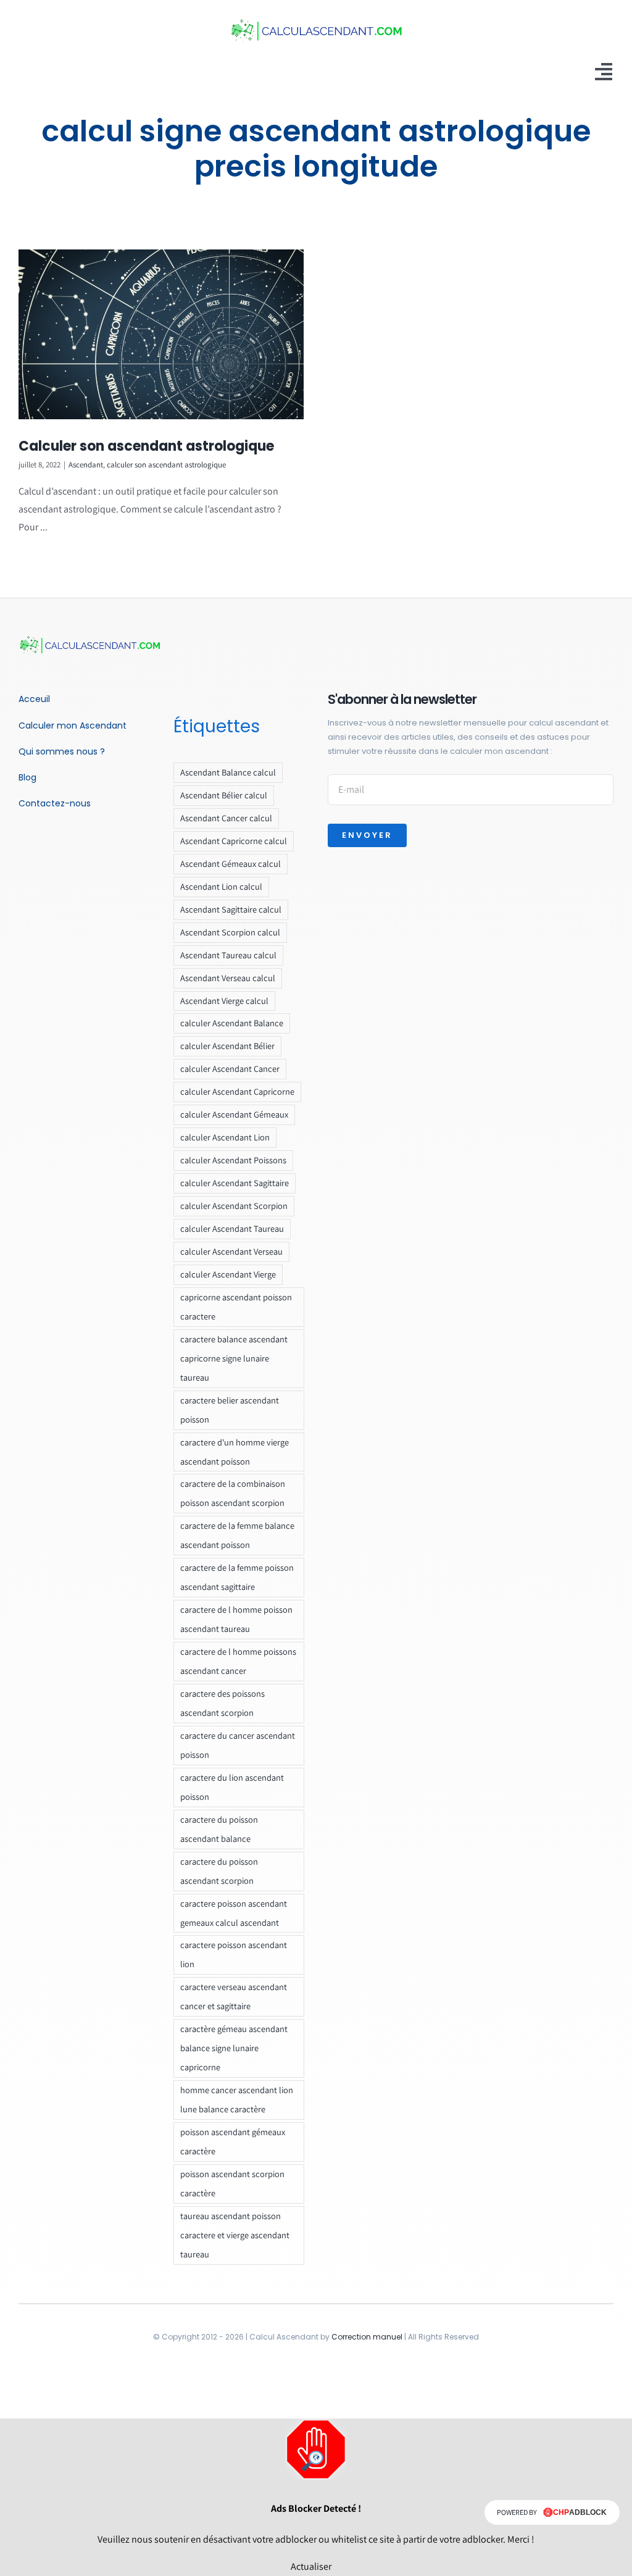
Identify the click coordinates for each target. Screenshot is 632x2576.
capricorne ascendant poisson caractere (236, 1307)
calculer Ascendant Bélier (227, 1046)
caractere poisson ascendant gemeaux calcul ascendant (234, 1913)
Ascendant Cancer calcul (226, 818)
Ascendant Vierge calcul (224, 1001)
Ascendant (86, 465)
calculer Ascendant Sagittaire (235, 1183)
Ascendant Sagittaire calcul (231, 909)
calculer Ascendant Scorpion (234, 1206)
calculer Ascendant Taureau (232, 1228)
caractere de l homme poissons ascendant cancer (238, 1661)
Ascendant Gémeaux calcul (231, 864)
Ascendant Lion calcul (221, 886)
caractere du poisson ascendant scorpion (219, 1871)
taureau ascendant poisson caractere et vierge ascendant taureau (235, 2235)
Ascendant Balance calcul (228, 772)
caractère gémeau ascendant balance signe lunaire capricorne (234, 2048)
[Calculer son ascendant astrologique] (161, 334)
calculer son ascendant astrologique (166, 465)
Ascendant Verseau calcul (228, 978)
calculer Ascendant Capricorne (237, 1091)
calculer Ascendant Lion (225, 1137)
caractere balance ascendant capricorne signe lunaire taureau (234, 1358)
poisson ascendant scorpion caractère (232, 2183)
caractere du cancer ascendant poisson (238, 1745)
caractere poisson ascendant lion (234, 1954)
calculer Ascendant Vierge (228, 1274)
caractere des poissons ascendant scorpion (222, 1703)
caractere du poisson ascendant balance (219, 1829)
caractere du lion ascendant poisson (232, 1787)
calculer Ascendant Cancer (230, 1068)
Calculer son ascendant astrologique (146, 446)
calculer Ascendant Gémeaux (234, 1114)
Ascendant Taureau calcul (228, 955)
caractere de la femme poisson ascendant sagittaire (237, 1577)
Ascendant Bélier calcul (224, 795)
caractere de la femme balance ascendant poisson (237, 1535)
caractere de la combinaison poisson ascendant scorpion (233, 1493)
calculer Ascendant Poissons (233, 1160)
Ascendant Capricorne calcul (234, 841)
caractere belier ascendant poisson (230, 1410)
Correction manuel (367, 2337)
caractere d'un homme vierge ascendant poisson (235, 1452)
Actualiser (311, 2566)
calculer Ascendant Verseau (231, 1251)
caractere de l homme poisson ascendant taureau (236, 1619)
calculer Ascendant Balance (232, 1023)
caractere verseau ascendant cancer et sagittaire (234, 1996)
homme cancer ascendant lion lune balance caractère (237, 2099)
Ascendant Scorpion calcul (230, 932)
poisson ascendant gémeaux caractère (233, 2141)
